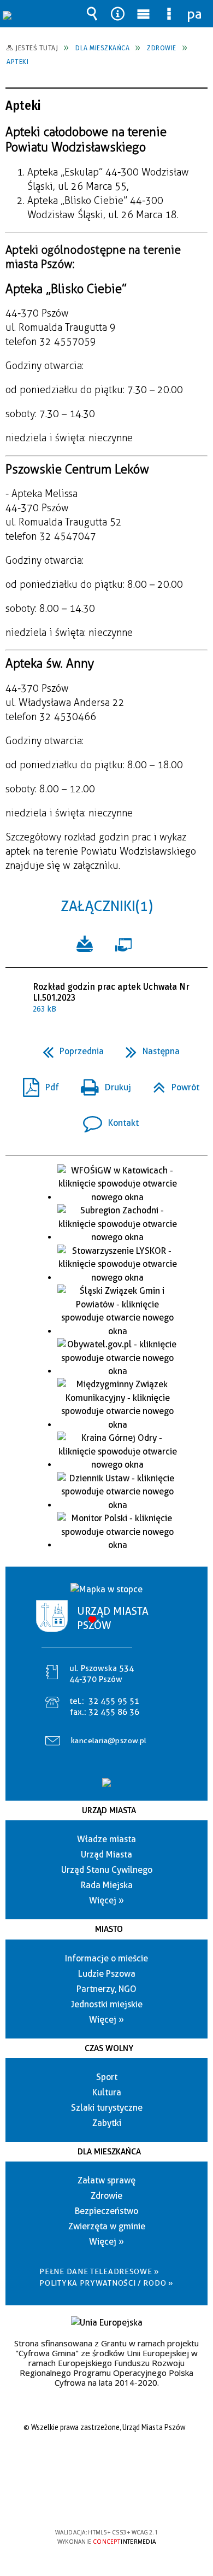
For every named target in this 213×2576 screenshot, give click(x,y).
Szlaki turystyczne (107, 2108)
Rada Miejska (107, 1885)
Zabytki (107, 2123)
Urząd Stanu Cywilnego (107, 1870)
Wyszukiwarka (92, 14)
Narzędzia (118, 14)
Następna (148, 1048)
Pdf (37, 1084)
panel (195, 14)
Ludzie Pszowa (107, 1974)
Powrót (172, 1084)
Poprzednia (69, 1048)
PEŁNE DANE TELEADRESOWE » (99, 2271)
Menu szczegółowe (169, 14)
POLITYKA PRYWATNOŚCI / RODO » (106, 2283)
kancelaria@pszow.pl (109, 1740)
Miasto (109, 1929)
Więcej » (106, 1900)
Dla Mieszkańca (109, 2152)
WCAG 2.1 (140, 2500)
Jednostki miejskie (107, 2004)
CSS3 (105, 2501)
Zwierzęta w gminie (107, 2226)
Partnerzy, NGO (106, 1989)
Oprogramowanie (126, 943)
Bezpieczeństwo (106, 2211)
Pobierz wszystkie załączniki (85, 943)
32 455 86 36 (114, 1712)
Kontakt (106, 1120)
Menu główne (144, 14)
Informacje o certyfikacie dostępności (107, 2462)
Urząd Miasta (109, 1810)
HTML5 (89, 2501)
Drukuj (102, 1084)
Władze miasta (106, 1839)
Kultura (107, 2092)
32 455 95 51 (114, 1701)
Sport (107, 2077)
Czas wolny (109, 2048)
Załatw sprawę (106, 2180)
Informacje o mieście (106, 1958)
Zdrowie (106, 2196)
